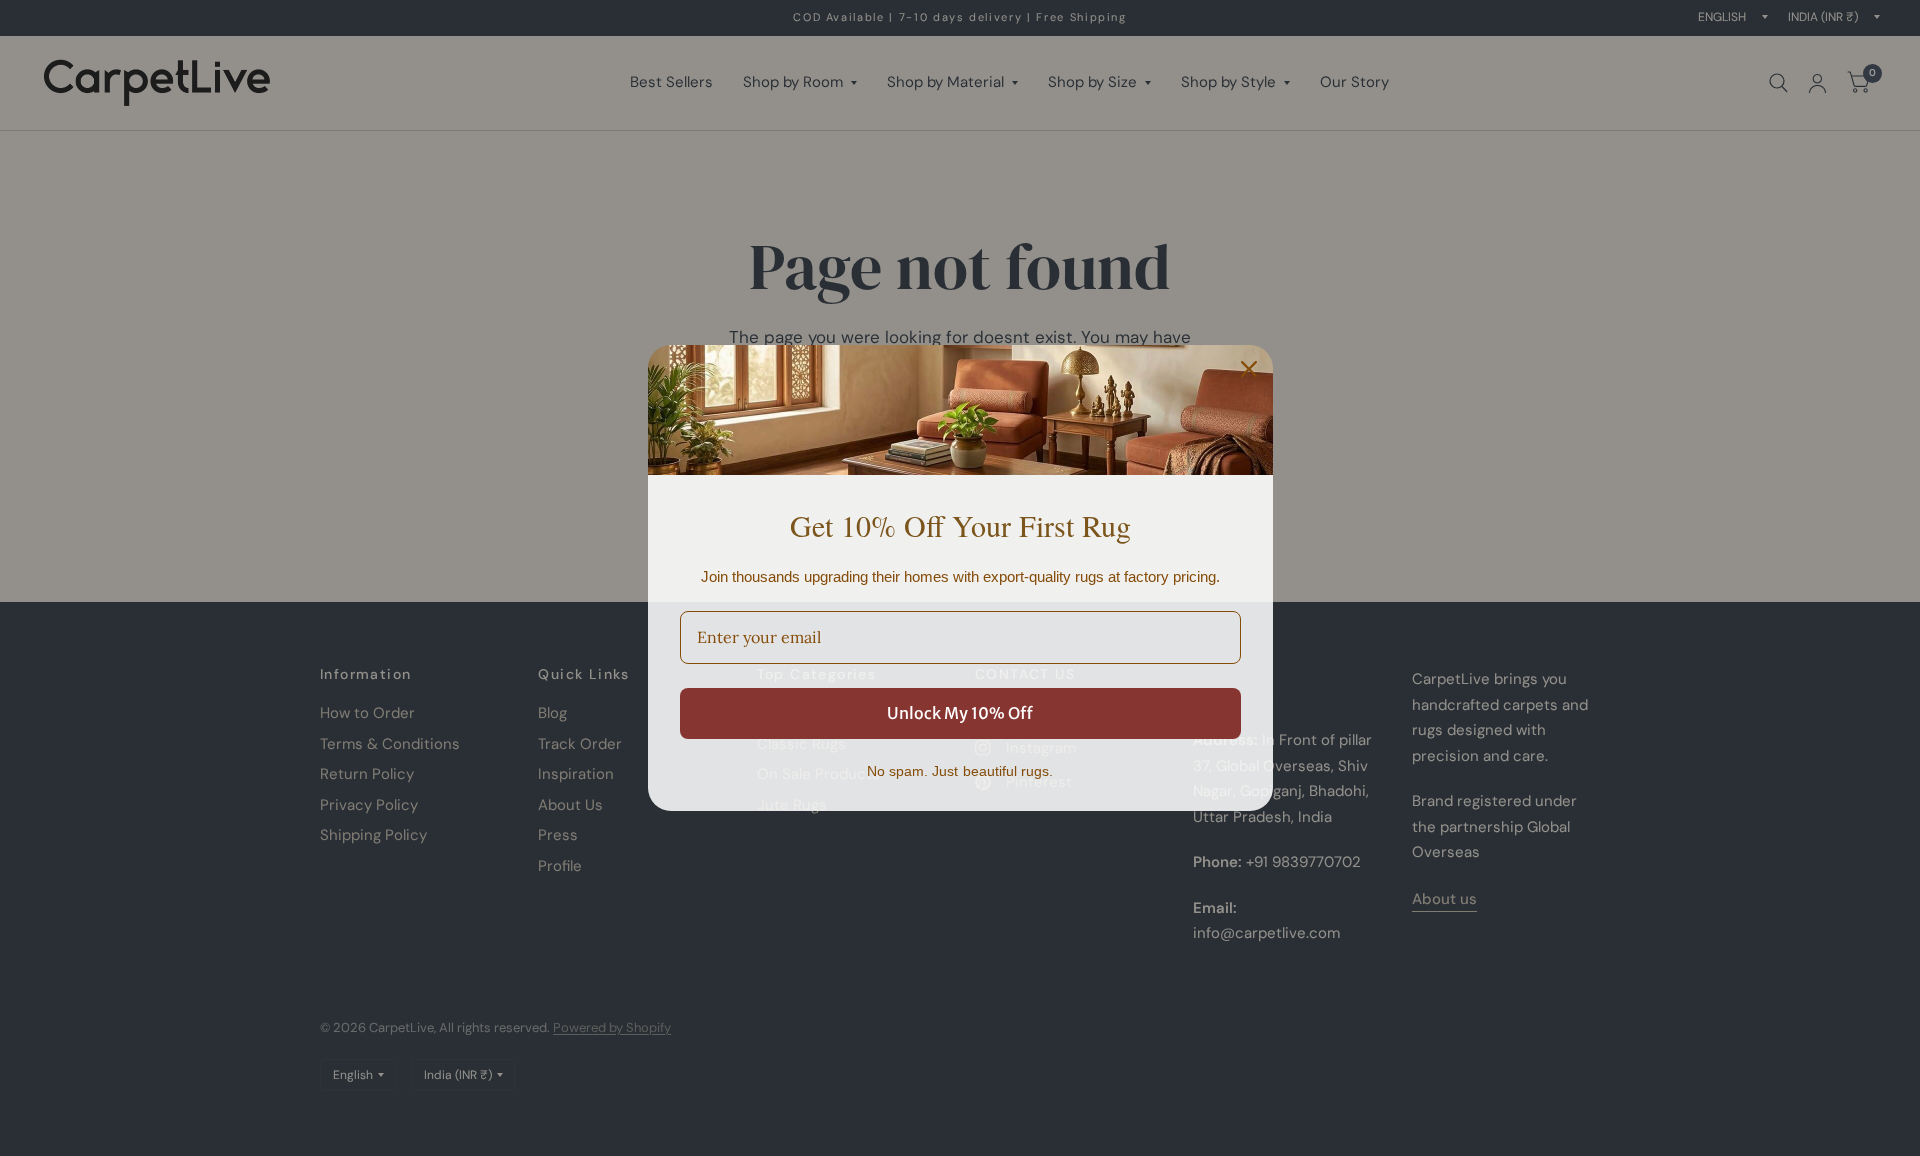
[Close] (1249, 369)
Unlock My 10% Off (960, 713)
